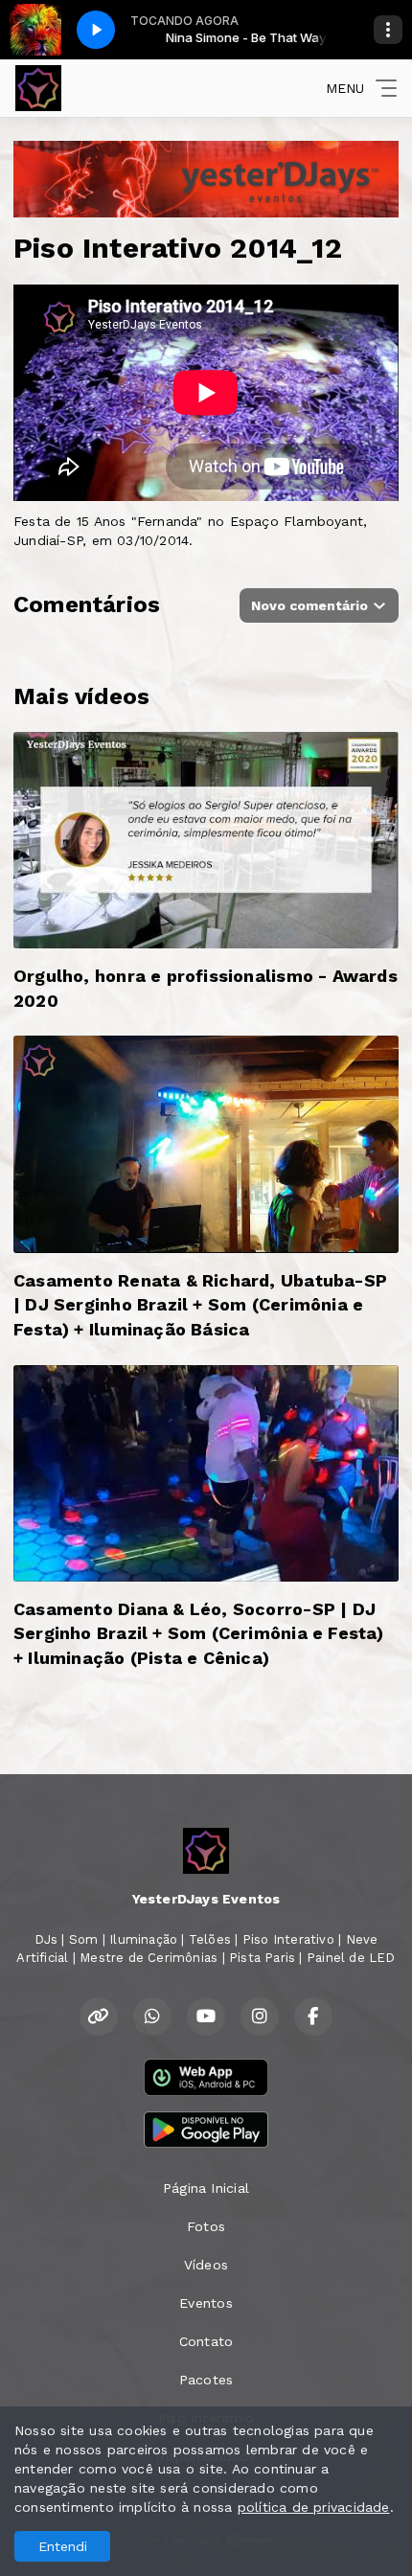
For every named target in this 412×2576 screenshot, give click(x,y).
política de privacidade (314, 2507)
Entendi (63, 2546)
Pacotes (206, 2380)
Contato (206, 2341)
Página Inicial (206, 2188)
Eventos (206, 2303)
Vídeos (206, 2265)
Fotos (206, 2226)
